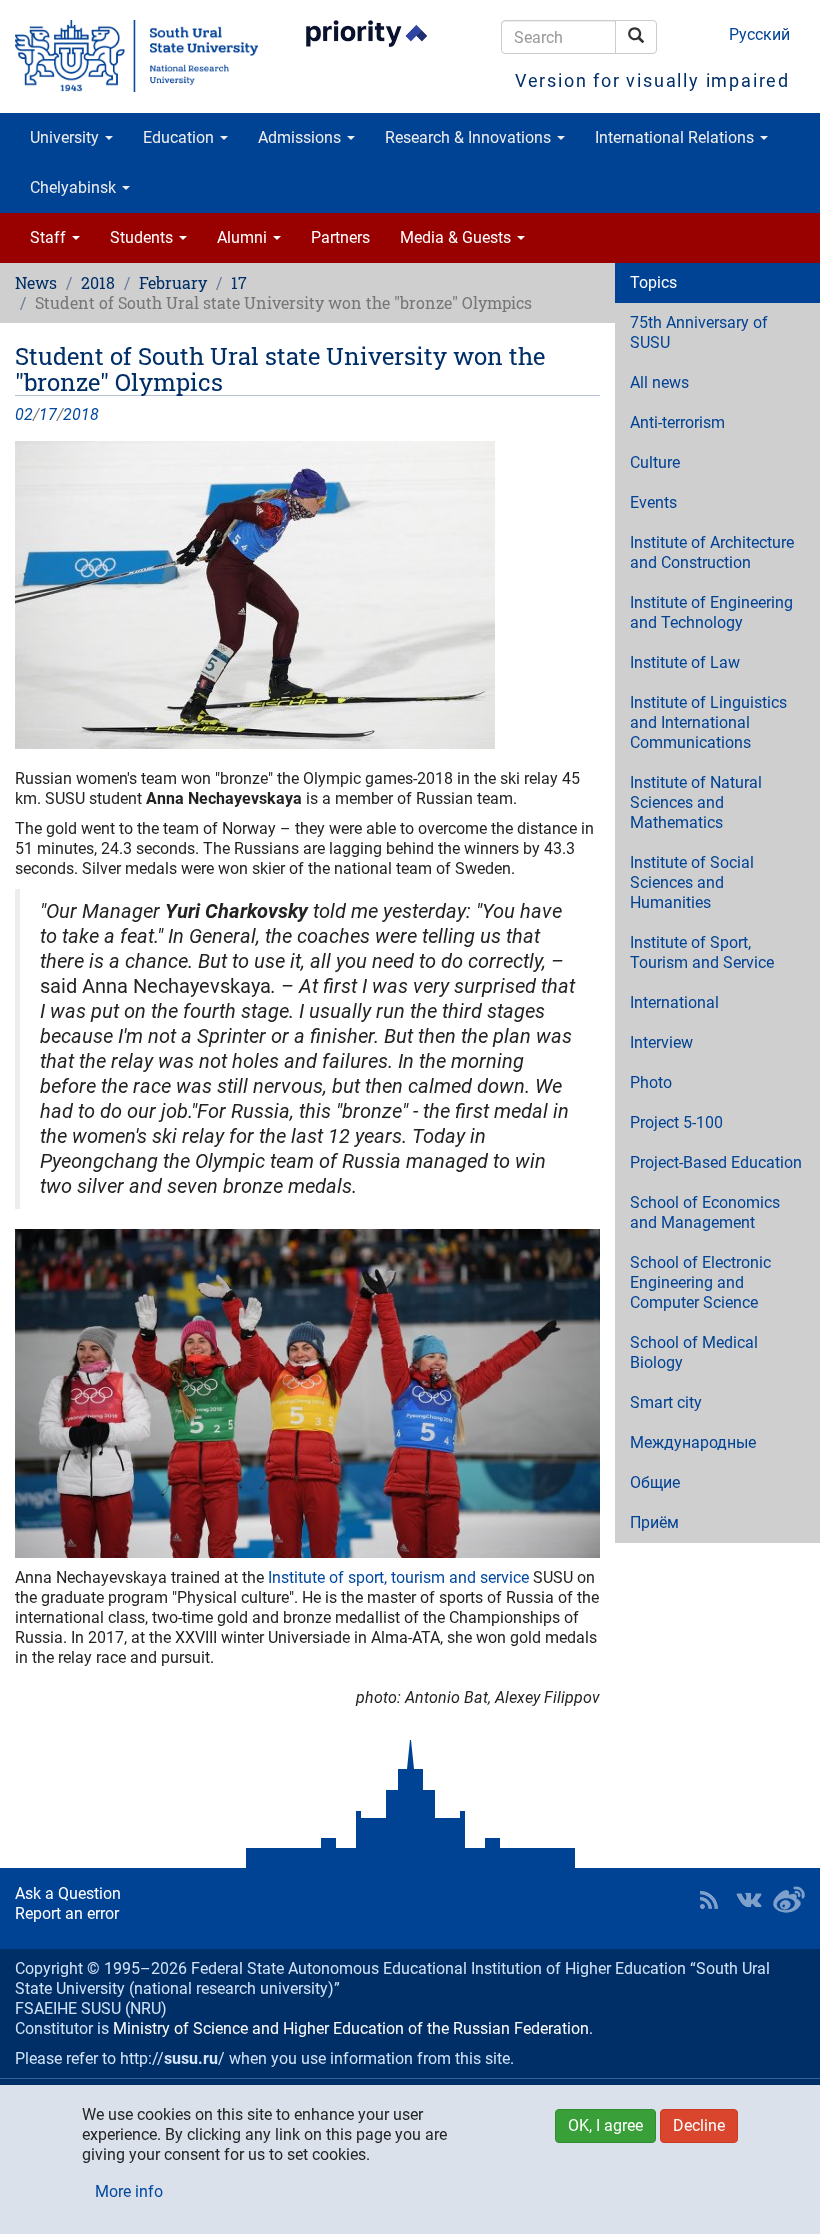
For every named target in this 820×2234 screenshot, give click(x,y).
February (173, 282)
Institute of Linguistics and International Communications (708, 722)
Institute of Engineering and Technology (711, 612)
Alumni (244, 237)
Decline (699, 2125)
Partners (340, 237)
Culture (655, 462)
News (36, 282)
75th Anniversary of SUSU (699, 332)
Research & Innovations (470, 137)
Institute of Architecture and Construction (712, 552)
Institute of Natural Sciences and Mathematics (696, 802)
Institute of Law (685, 662)
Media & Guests (457, 237)
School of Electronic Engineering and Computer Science (700, 1282)
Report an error (67, 1913)
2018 (98, 282)
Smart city (666, 1402)
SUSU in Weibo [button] (789, 1900)
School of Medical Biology (694, 1352)
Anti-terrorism (677, 422)
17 (239, 282)
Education (180, 137)
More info (129, 2191)
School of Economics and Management (705, 1212)
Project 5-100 (676, 1122)
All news (659, 382)
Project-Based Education (716, 1162)
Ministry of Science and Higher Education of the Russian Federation (351, 2028)
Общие (655, 1482)
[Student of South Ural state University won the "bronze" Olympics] (307, 595)
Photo (651, 1082)
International (674, 1002)
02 (24, 414)
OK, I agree (605, 2125)
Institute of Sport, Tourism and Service (702, 952)
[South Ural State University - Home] (136, 56)
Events (653, 502)
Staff (50, 237)
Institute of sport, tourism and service (396, 1577)
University (66, 137)
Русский (759, 34)
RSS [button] (709, 1900)
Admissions (301, 137)
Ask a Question (68, 1893)
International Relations (676, 137)
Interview (661, 1042)
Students (143, 237)
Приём (654, 1522)
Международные (693, 1442)
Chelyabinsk (75, 187)
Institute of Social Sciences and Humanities (692, 882)
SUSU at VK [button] (749, 1900)
